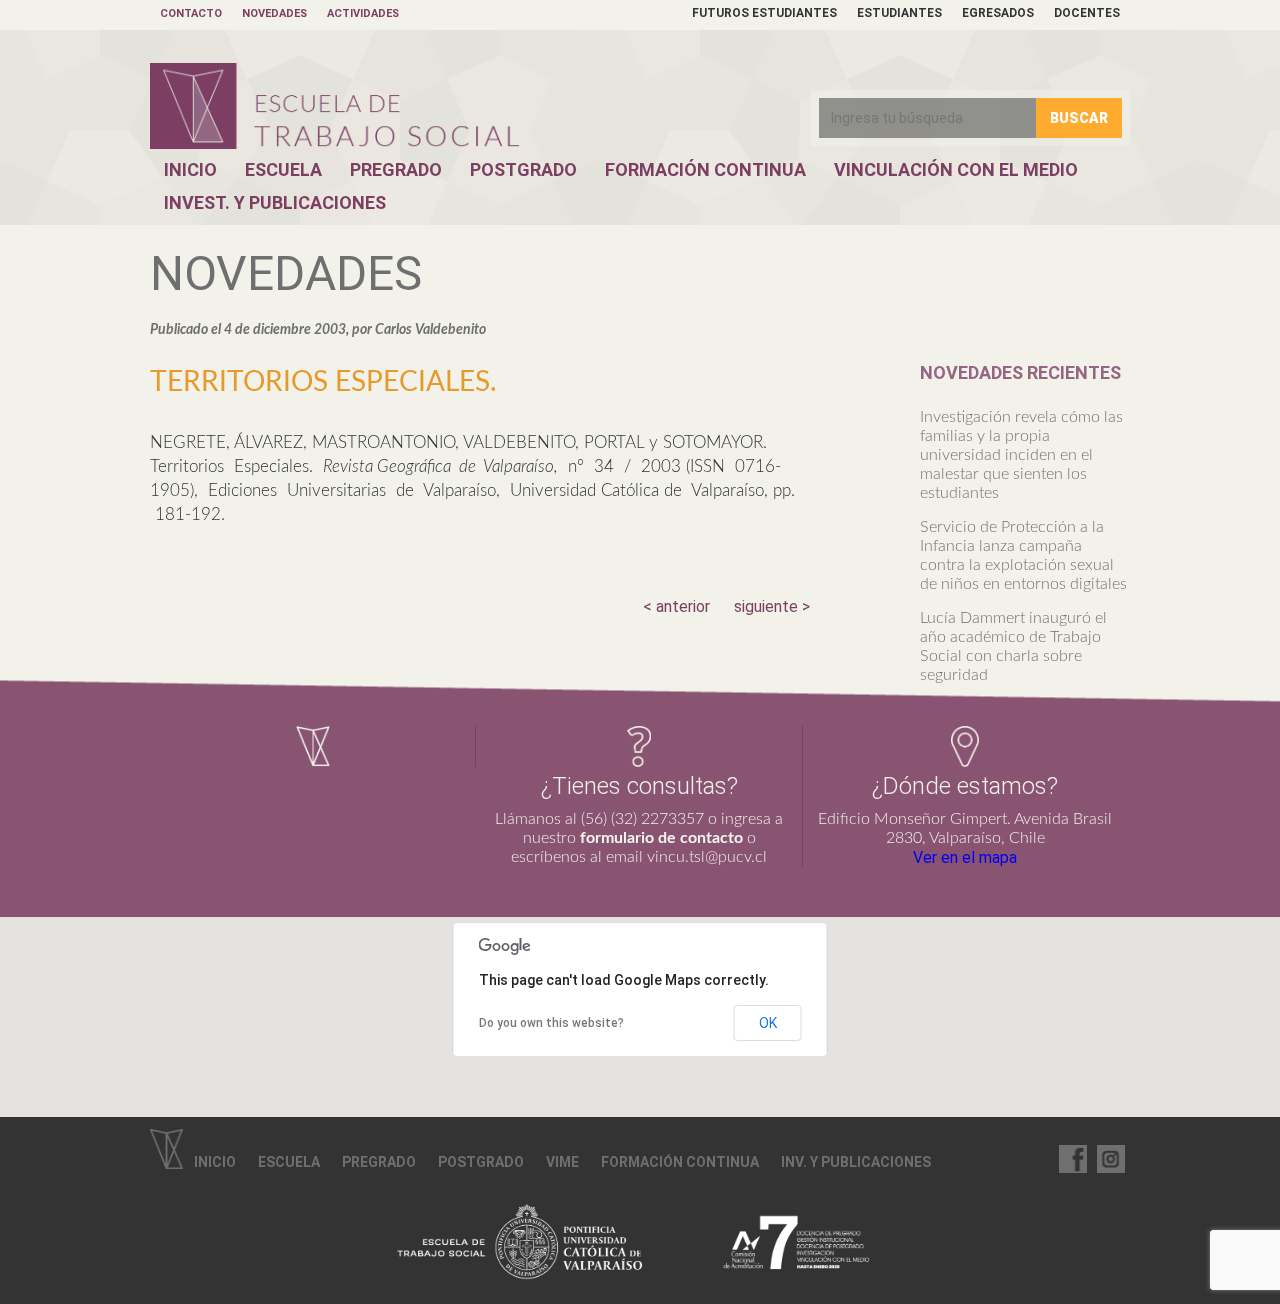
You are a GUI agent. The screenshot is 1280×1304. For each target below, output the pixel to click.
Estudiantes (899, 13)
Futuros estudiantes (764, 13)
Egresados (998, 13)
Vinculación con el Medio (956, 169)
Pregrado (396, 169)
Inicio (190, 169)
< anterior (676, 606)
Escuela (283, 169)
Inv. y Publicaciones (856, 1162)
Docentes (1087, 13)
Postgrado (523, 169)
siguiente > (772, 606)
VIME (562, 1162)
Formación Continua (705, 169)
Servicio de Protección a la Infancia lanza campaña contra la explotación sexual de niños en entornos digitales (1023, 555)
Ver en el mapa (965, 857)
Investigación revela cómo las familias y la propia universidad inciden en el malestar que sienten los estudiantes (1021, 455)
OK (768, 1023)
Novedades (274, 13)
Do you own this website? (551, 1023)
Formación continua (680, 1162)
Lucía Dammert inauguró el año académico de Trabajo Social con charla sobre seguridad (1013, 646)
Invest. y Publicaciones (275, 202)
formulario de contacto (661, 838)
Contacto (191, 13)
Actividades (363, 13)
